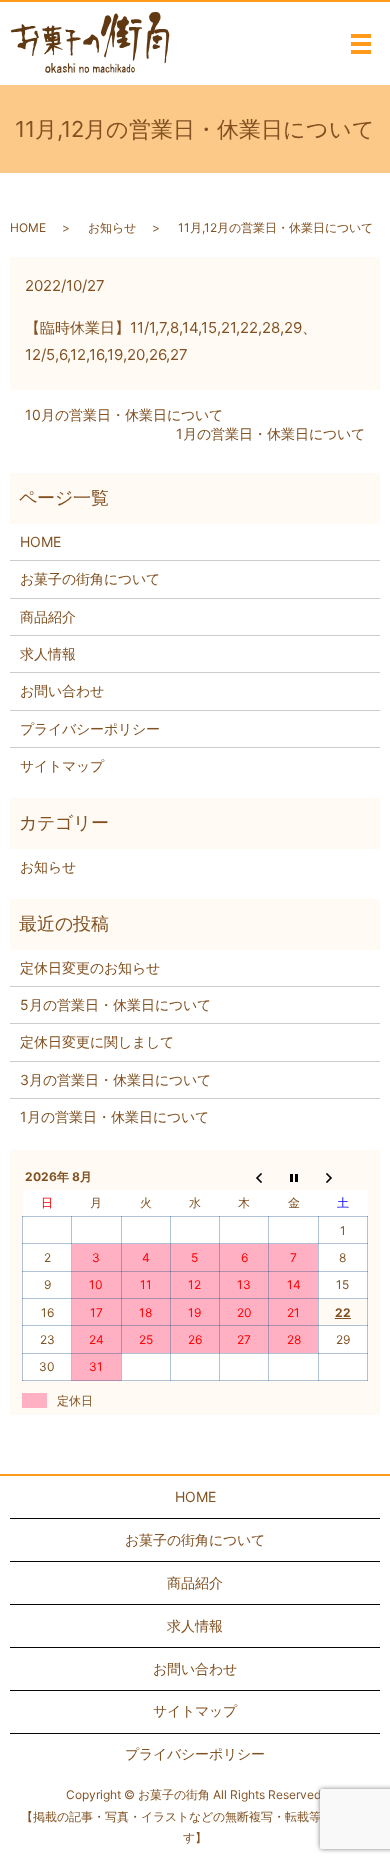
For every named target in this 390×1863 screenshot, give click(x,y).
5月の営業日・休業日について (115, 1004)
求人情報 (48, 653)
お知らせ (112, 227)
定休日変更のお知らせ (90, 967)
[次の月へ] (342, 1176)
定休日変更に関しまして (97, 1041)
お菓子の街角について (90, 578)
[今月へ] (293, 1176)
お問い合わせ (62, 690)
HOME (28, 227)
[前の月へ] (244, 1176)
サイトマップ (62, 765)
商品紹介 (48, 616)
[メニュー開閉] (361, 44)
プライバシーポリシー (90, 728)
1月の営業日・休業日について (270, 433)
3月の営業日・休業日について (115, 1079)
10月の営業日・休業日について (124, 414)
